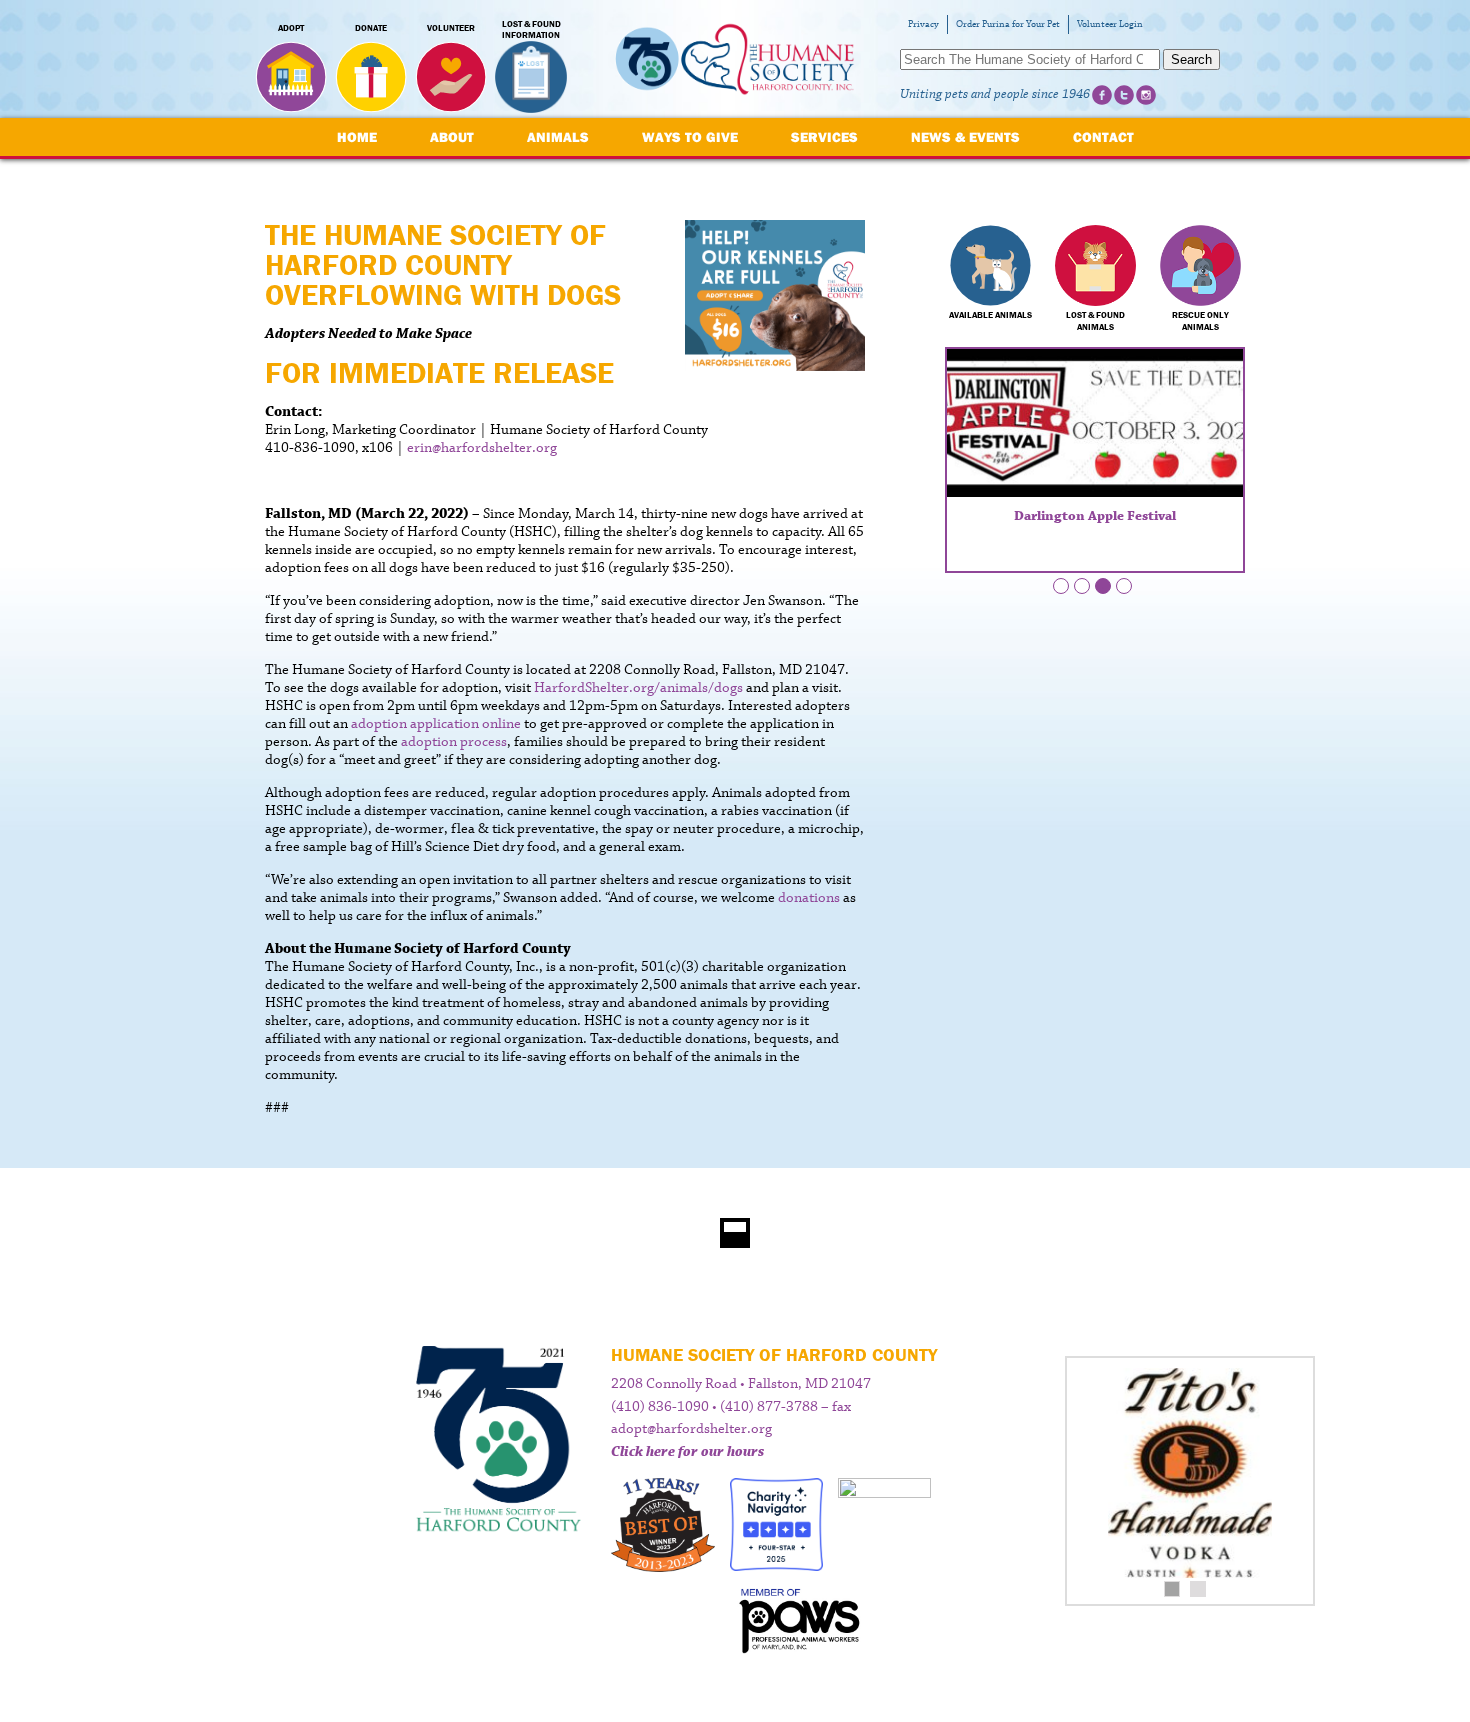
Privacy (923, 24)
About (452, 137)
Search (1191, 59)
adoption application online (436, 724)
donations (809, 898)
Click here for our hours (687, 1452)
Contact (1103, 137)
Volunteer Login (1110, 24)
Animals (558, 137)
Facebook (1102, 95)
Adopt (291, 28)
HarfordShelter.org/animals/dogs (638, 688)
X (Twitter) (1124, 95)
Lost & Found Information (531, 30)
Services (824, 137)
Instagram (1146, 95)
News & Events (965, 137)
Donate (371, 28)
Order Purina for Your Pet (1008, 24)
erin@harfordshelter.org (482, 448)
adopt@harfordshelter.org (691, 1429)
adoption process (454, 742)
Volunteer (451, 28)
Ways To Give (690, 137)
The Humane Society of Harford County (735, 59)
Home (357, 137)
